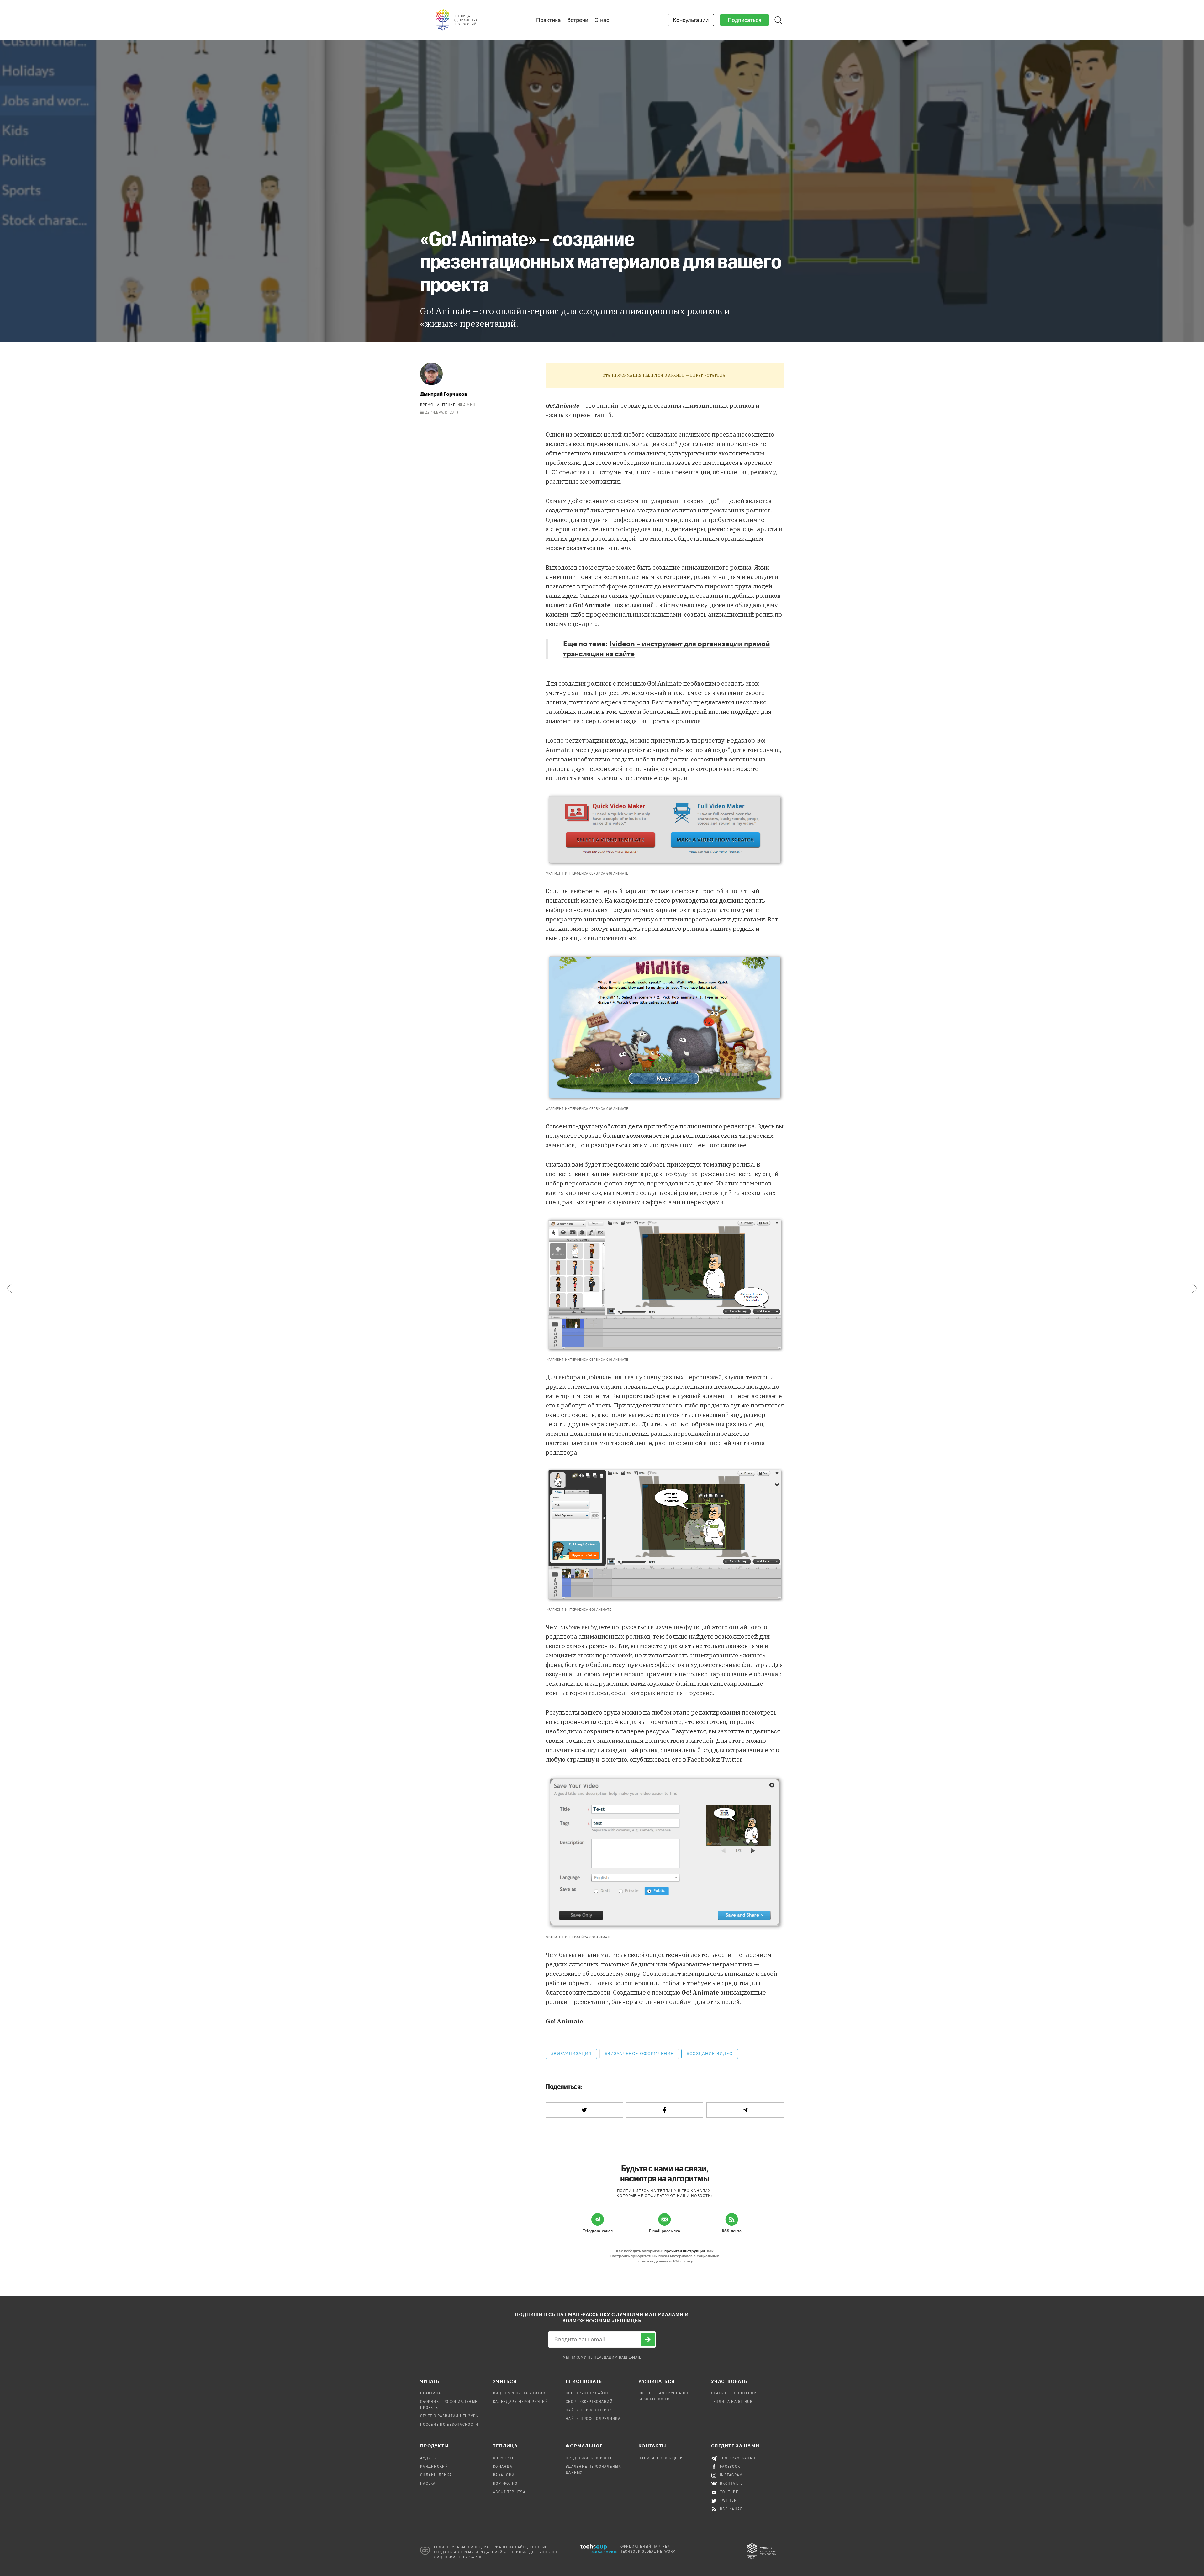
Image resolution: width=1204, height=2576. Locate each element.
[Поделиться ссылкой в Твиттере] (584, 2110)
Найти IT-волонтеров (589, 2410)
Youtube (729, 2492)
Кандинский (434, 2467)
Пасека (428, 2484)
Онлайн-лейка (436, 2475)
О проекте (504, 2458)
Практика (549, 20)
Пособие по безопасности (449, 2425)
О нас (602, 20)
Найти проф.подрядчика (593, 2419)
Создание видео (711, 2054)
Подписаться (745, 20)
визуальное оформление (640, 2054)
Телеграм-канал (738, 2458)
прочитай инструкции (685, 2251)
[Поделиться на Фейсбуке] (665, 2110)
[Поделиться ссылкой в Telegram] (745, 2110)
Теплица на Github (732, 2402)
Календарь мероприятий (520, 2402)
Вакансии (504, 2475)
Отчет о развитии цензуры (450, 2416)
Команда (503, 2467)
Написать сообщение (662, 2458)
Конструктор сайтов (588, 2393)
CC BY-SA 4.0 (469, 2557)
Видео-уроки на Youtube (520, 2393)
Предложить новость (589, 2458)
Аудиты (428, 2458)
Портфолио (505, 2484)
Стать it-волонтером (734, 2393)
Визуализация (573, 2054)
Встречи (578, 20)
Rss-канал (731, 2509)
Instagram (731, 2475)
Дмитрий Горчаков (444, 394)
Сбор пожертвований (589, 2402)
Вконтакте (731, 2484)
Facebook (730, 2467)
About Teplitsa (509, 2492)
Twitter (728, 2501)
